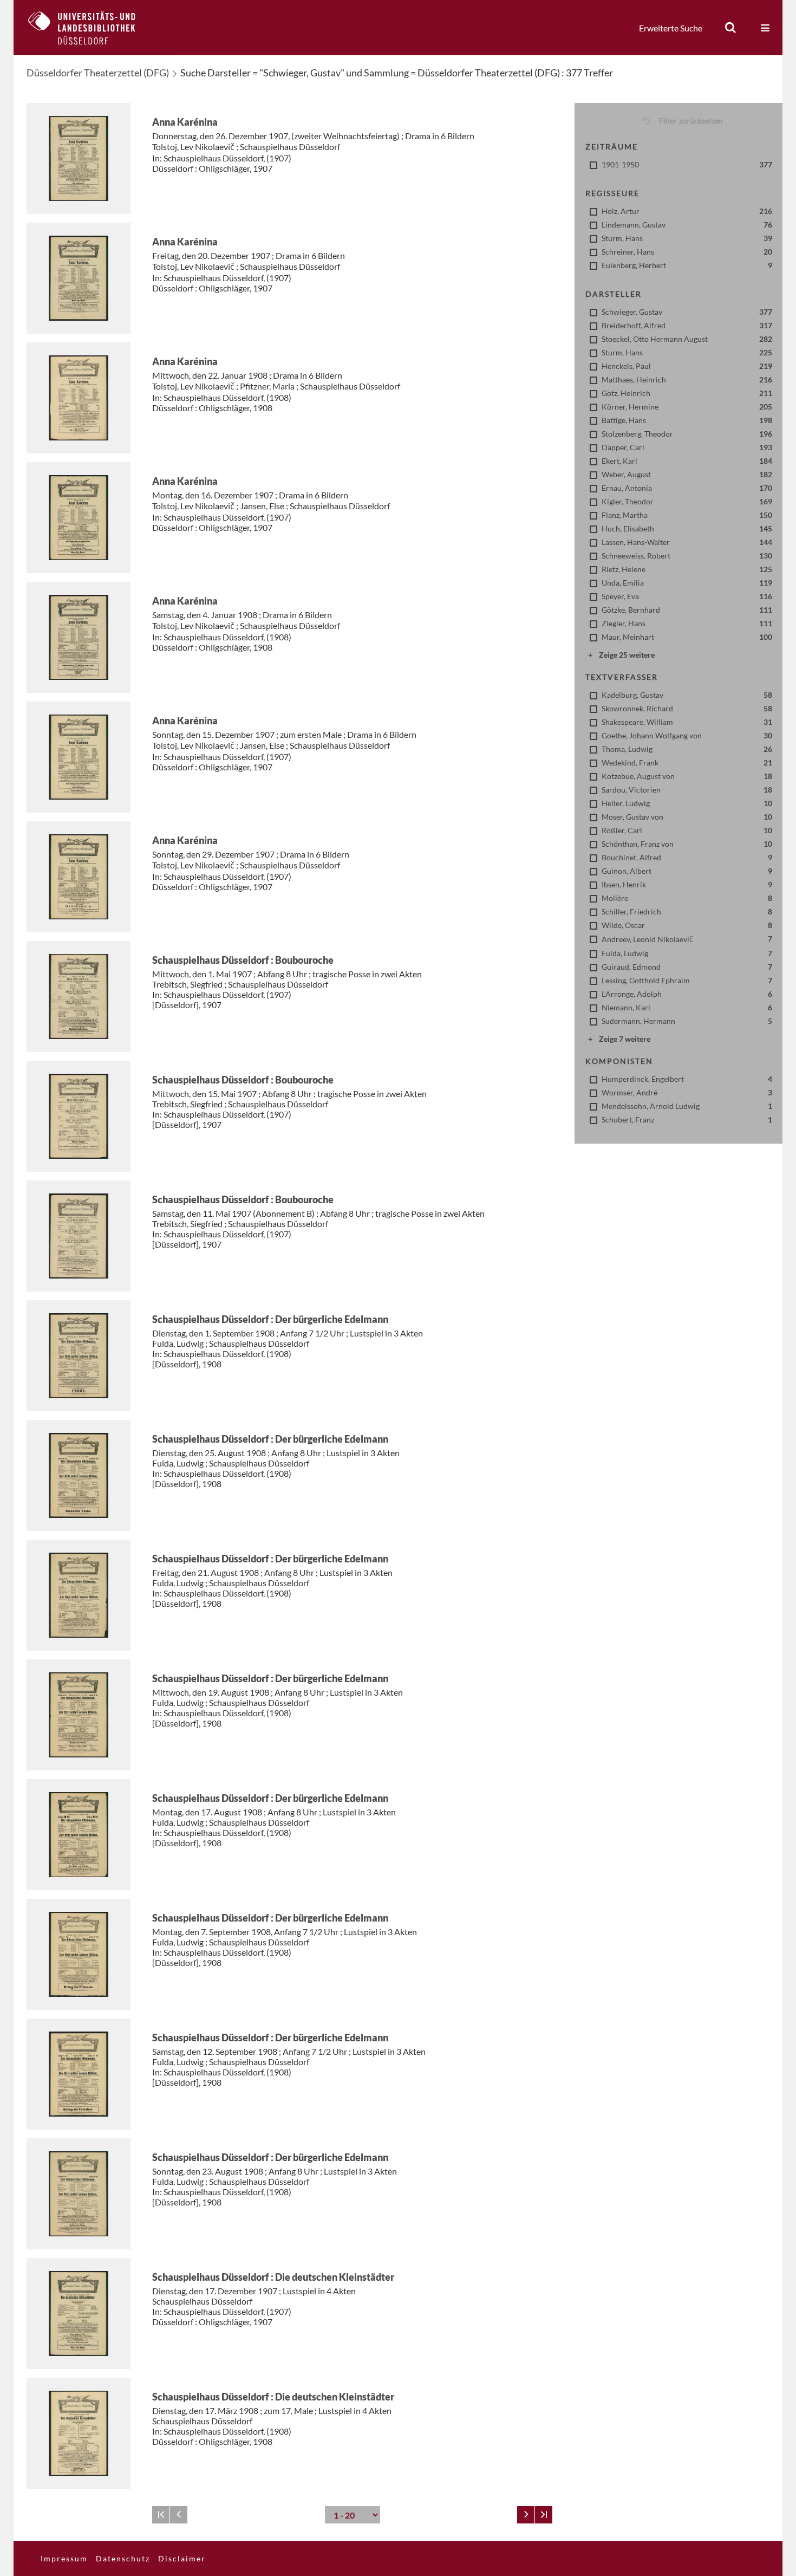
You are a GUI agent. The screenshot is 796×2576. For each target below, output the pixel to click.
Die (273, 2277)
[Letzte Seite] (544, 2515)
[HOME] (90, 28)
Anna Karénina (185, 122)
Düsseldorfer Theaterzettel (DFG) (98, 73)
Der (270, 1319)
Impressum (64, 2558)
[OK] (730, 28)
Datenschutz (123, 2558)
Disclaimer (182, 2558)
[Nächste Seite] (526, 2515)
